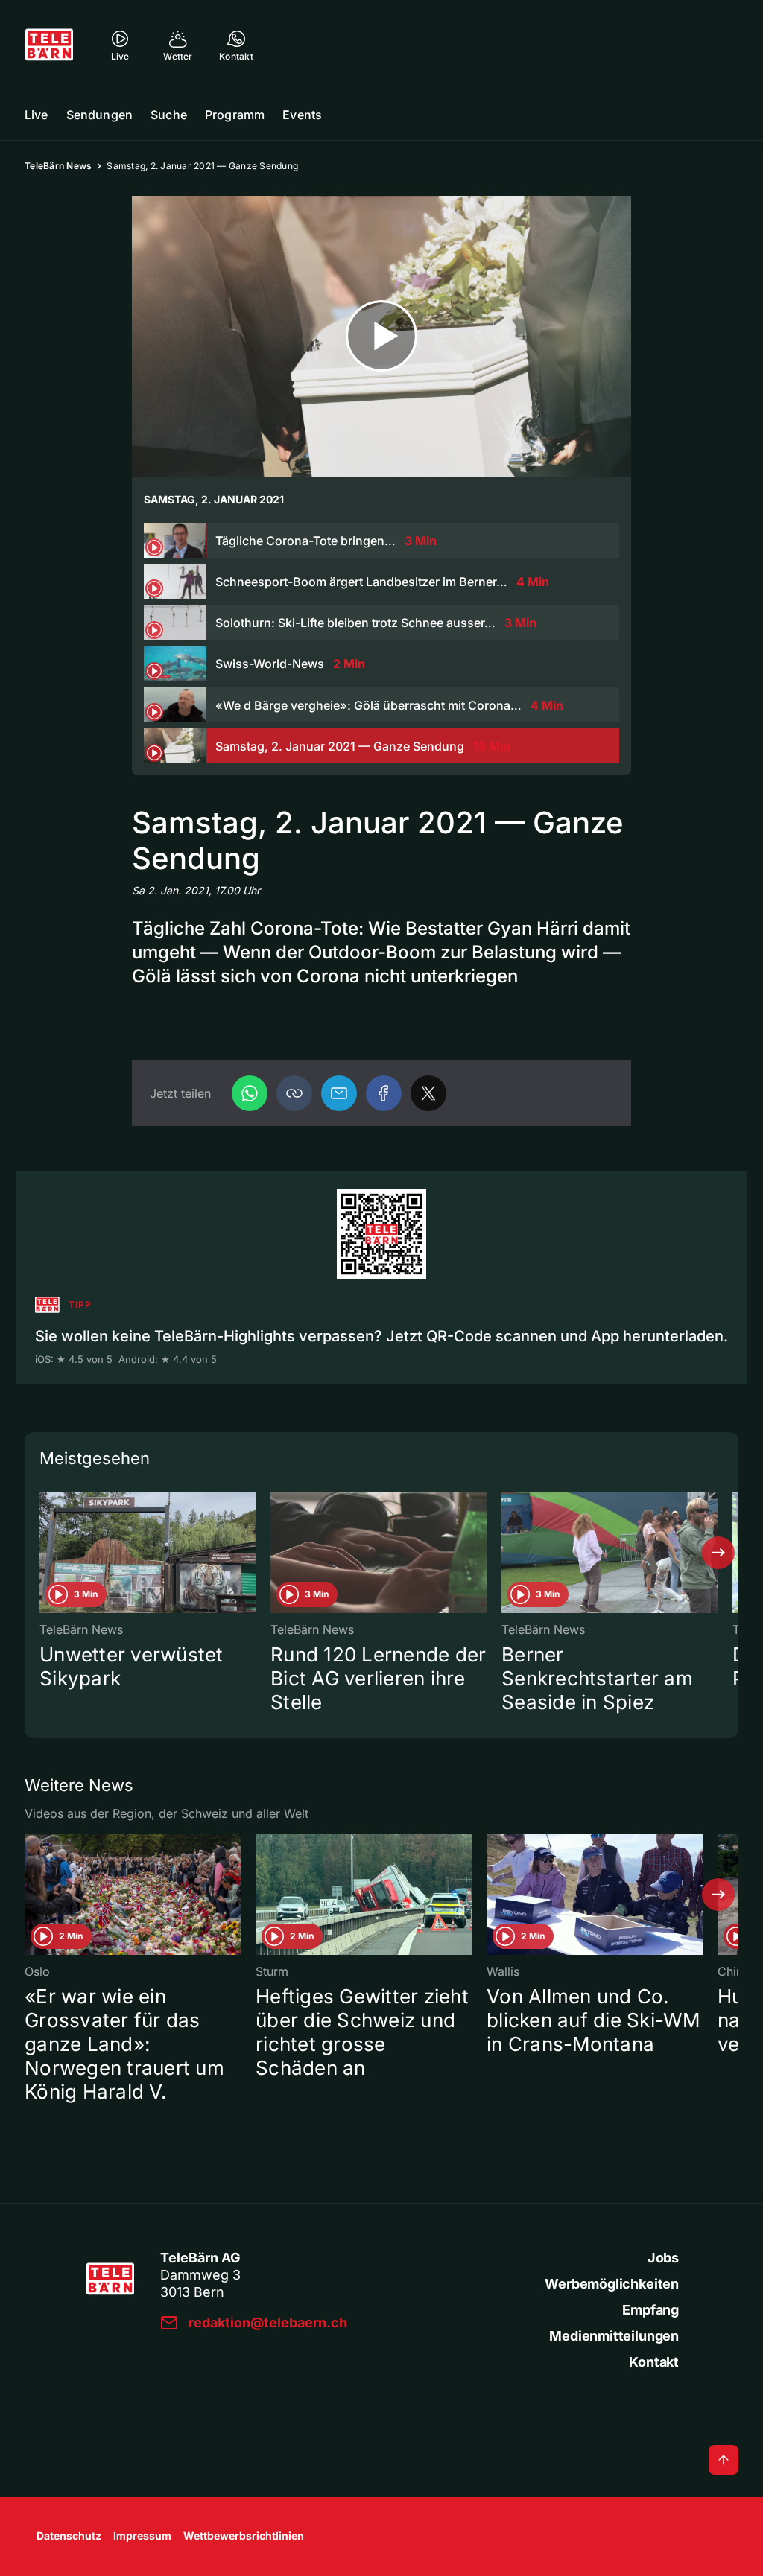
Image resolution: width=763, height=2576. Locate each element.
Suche (169, 115)
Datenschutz (69, 2535)
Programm (235, 115)
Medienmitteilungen (614, 2336)
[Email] (339, 1093)
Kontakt (654, 2362)
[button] (294, 1093)
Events (302, 115)
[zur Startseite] (49, 45)
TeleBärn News (58, 166)
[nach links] (45, 1553)
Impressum (142, 2535)
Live (37, 115)
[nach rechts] (718, 1553)
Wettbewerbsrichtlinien (244, 2535)
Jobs (663, 2258)
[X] (428, 1093)
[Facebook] (384, 1093)
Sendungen (99, 115)
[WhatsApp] (250, 1093)
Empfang (650, 2310)
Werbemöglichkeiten (612, 2284)
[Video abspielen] (381, 336)
